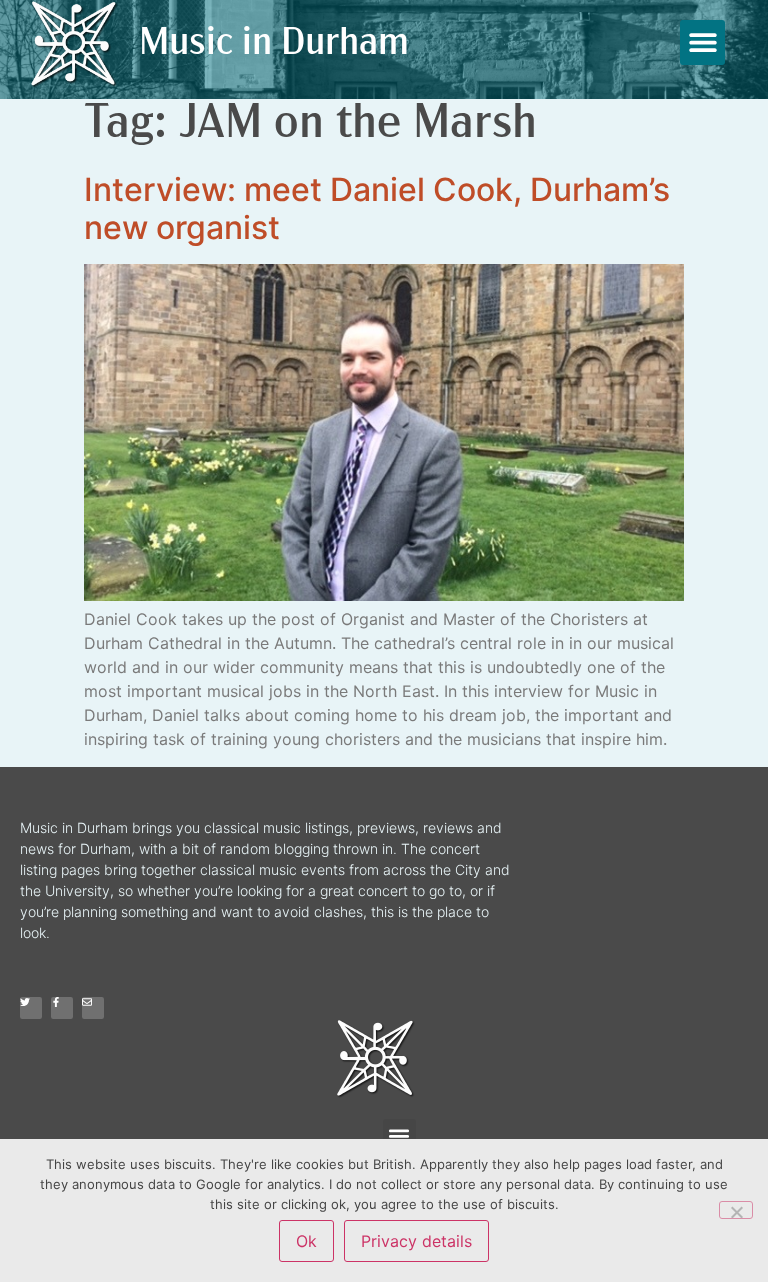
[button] (702, 42)
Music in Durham (274, 44)
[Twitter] (31, 1008)
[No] (736, 1210)
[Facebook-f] (62, 1008)
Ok (306, 1241)
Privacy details (416, 1241)
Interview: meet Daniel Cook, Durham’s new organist (377, 208)
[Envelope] (93, 1008)
